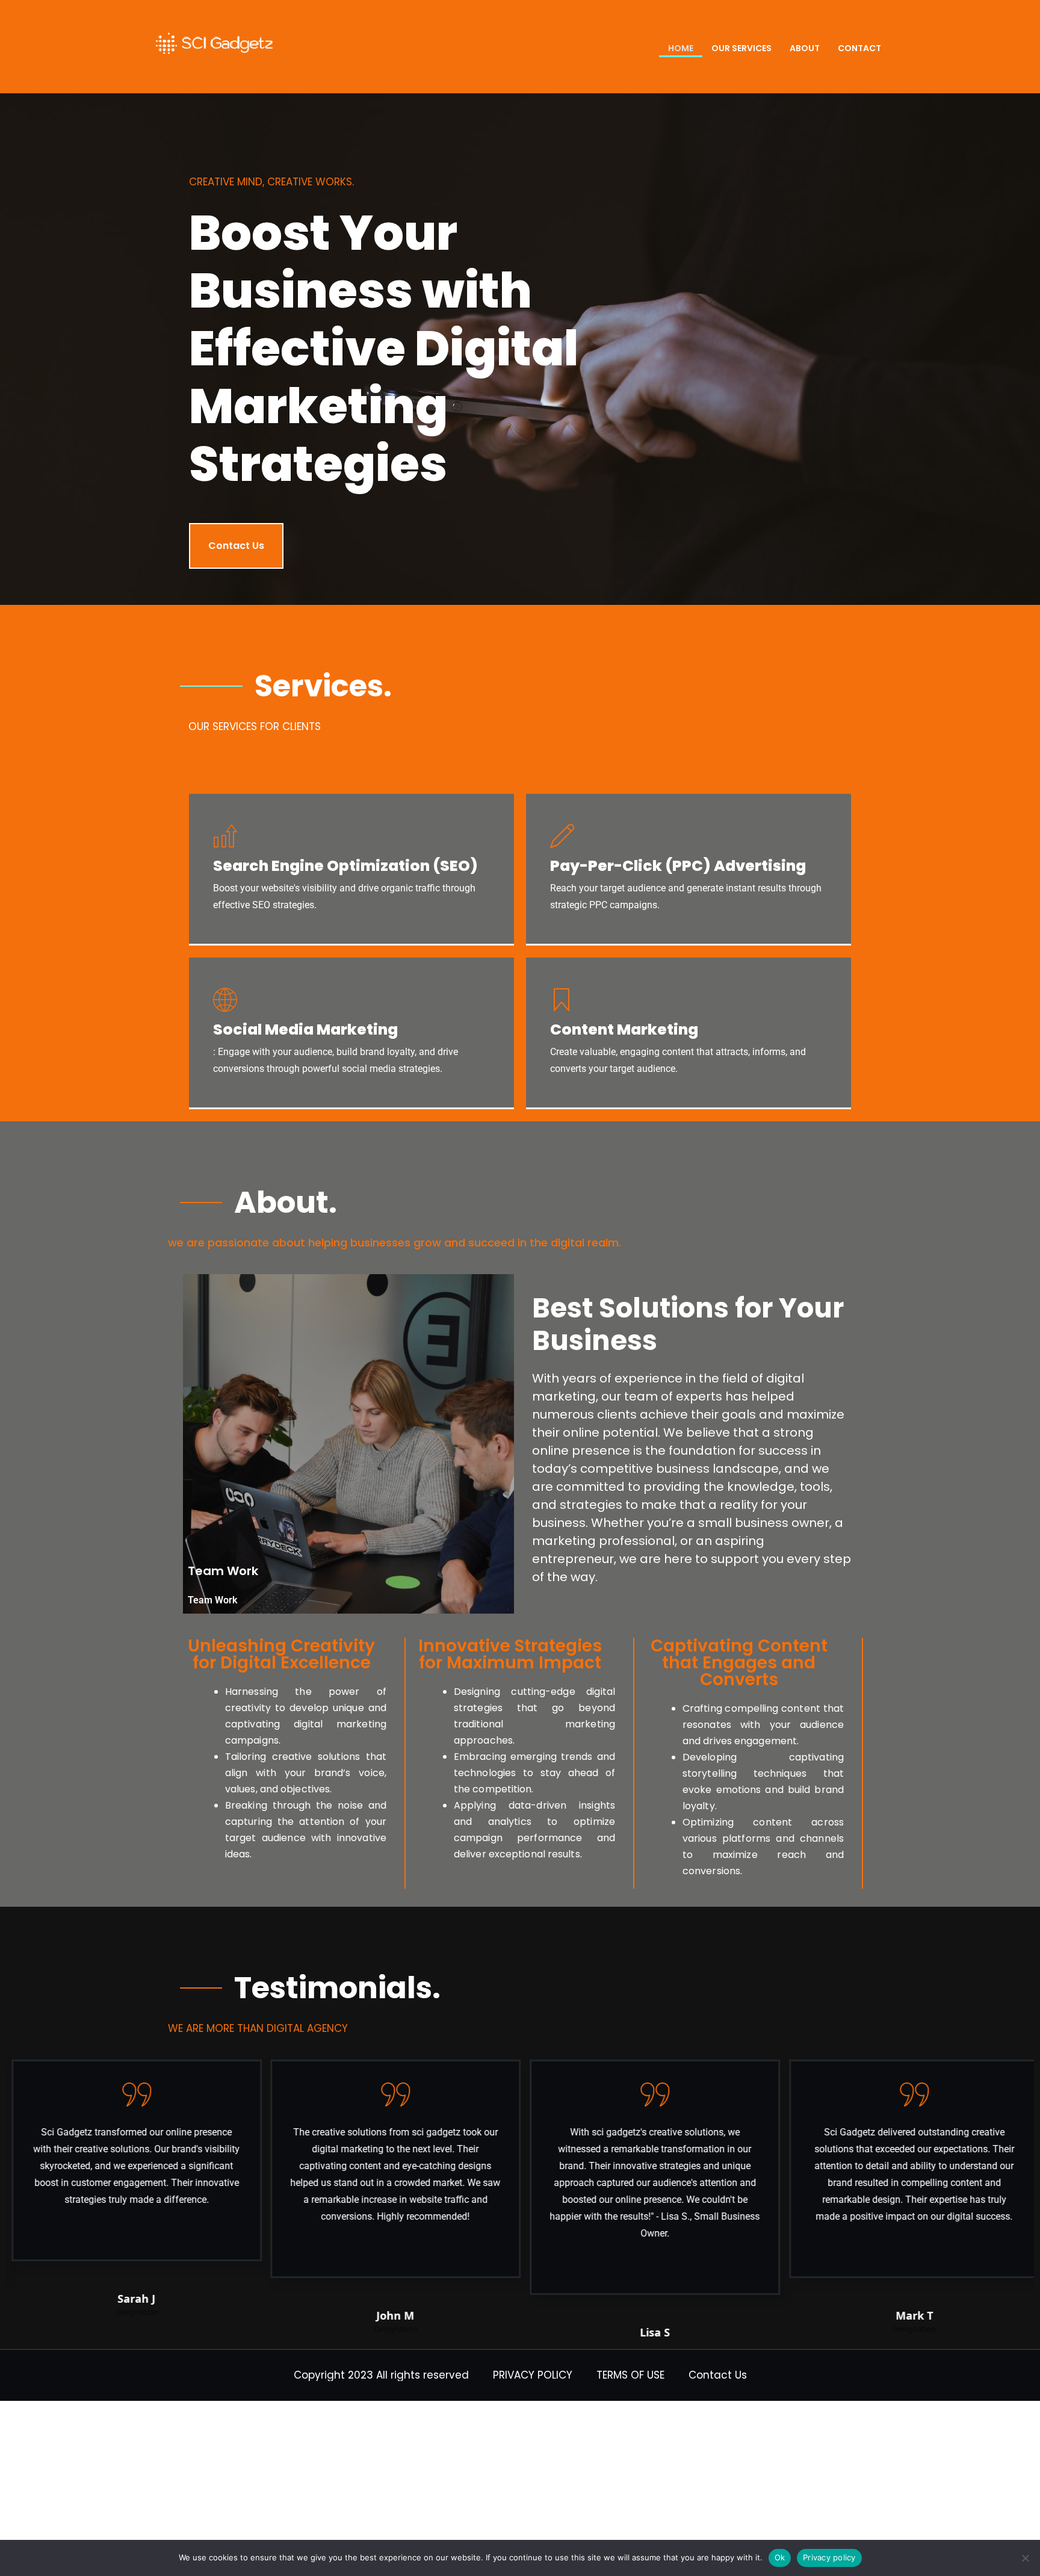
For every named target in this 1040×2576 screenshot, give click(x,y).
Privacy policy (829, 2557)
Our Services (741, 48)
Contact (859, 48)
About (805, 48)
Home (681, 48)
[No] (1025, 2558)
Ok (780, 2557)
